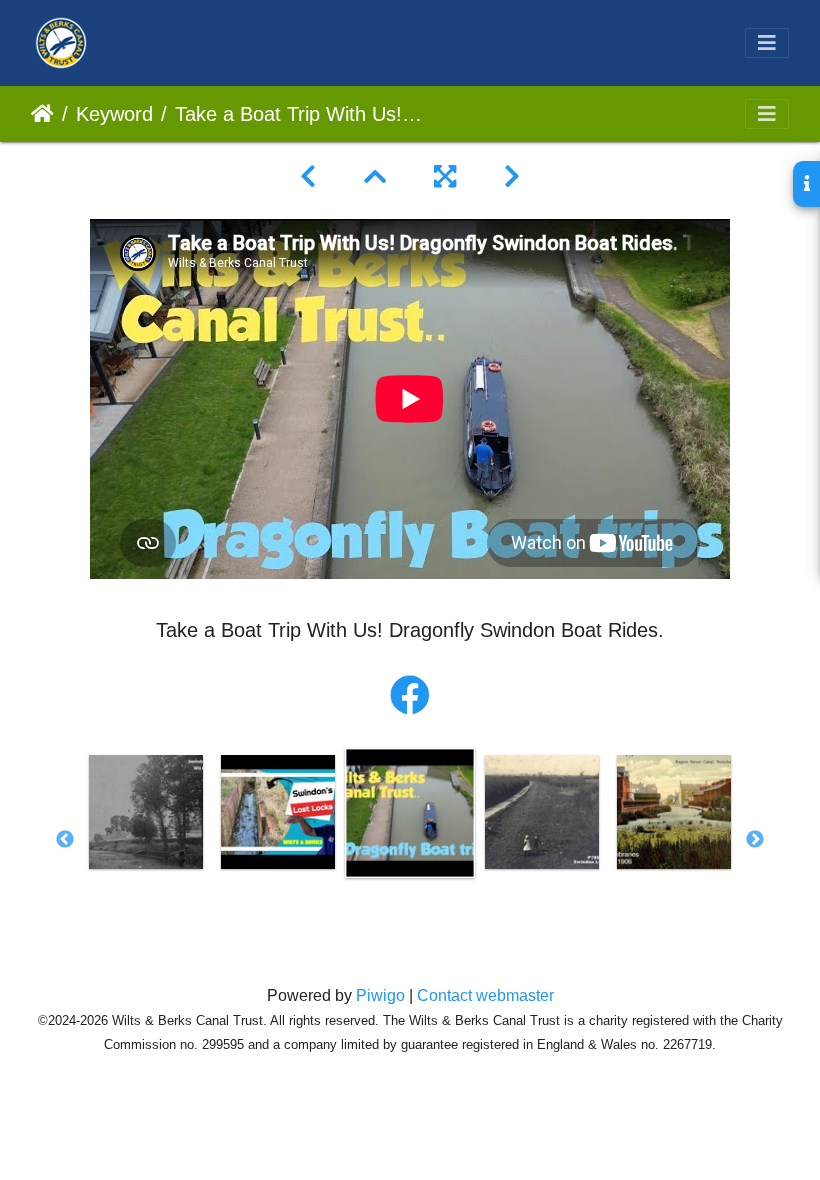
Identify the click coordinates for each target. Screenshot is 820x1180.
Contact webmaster (485, 995)
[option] (146, 812)
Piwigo (380, 995)
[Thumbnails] (375, 177)
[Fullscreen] (445, 177)
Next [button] (755, 840)
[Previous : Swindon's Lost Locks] (308, 177)
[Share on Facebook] (410, 696)
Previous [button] (65, 840)
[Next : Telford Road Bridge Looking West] (512, 177)
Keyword (114, 114)
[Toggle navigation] (767, 43)
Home (42, 114)
